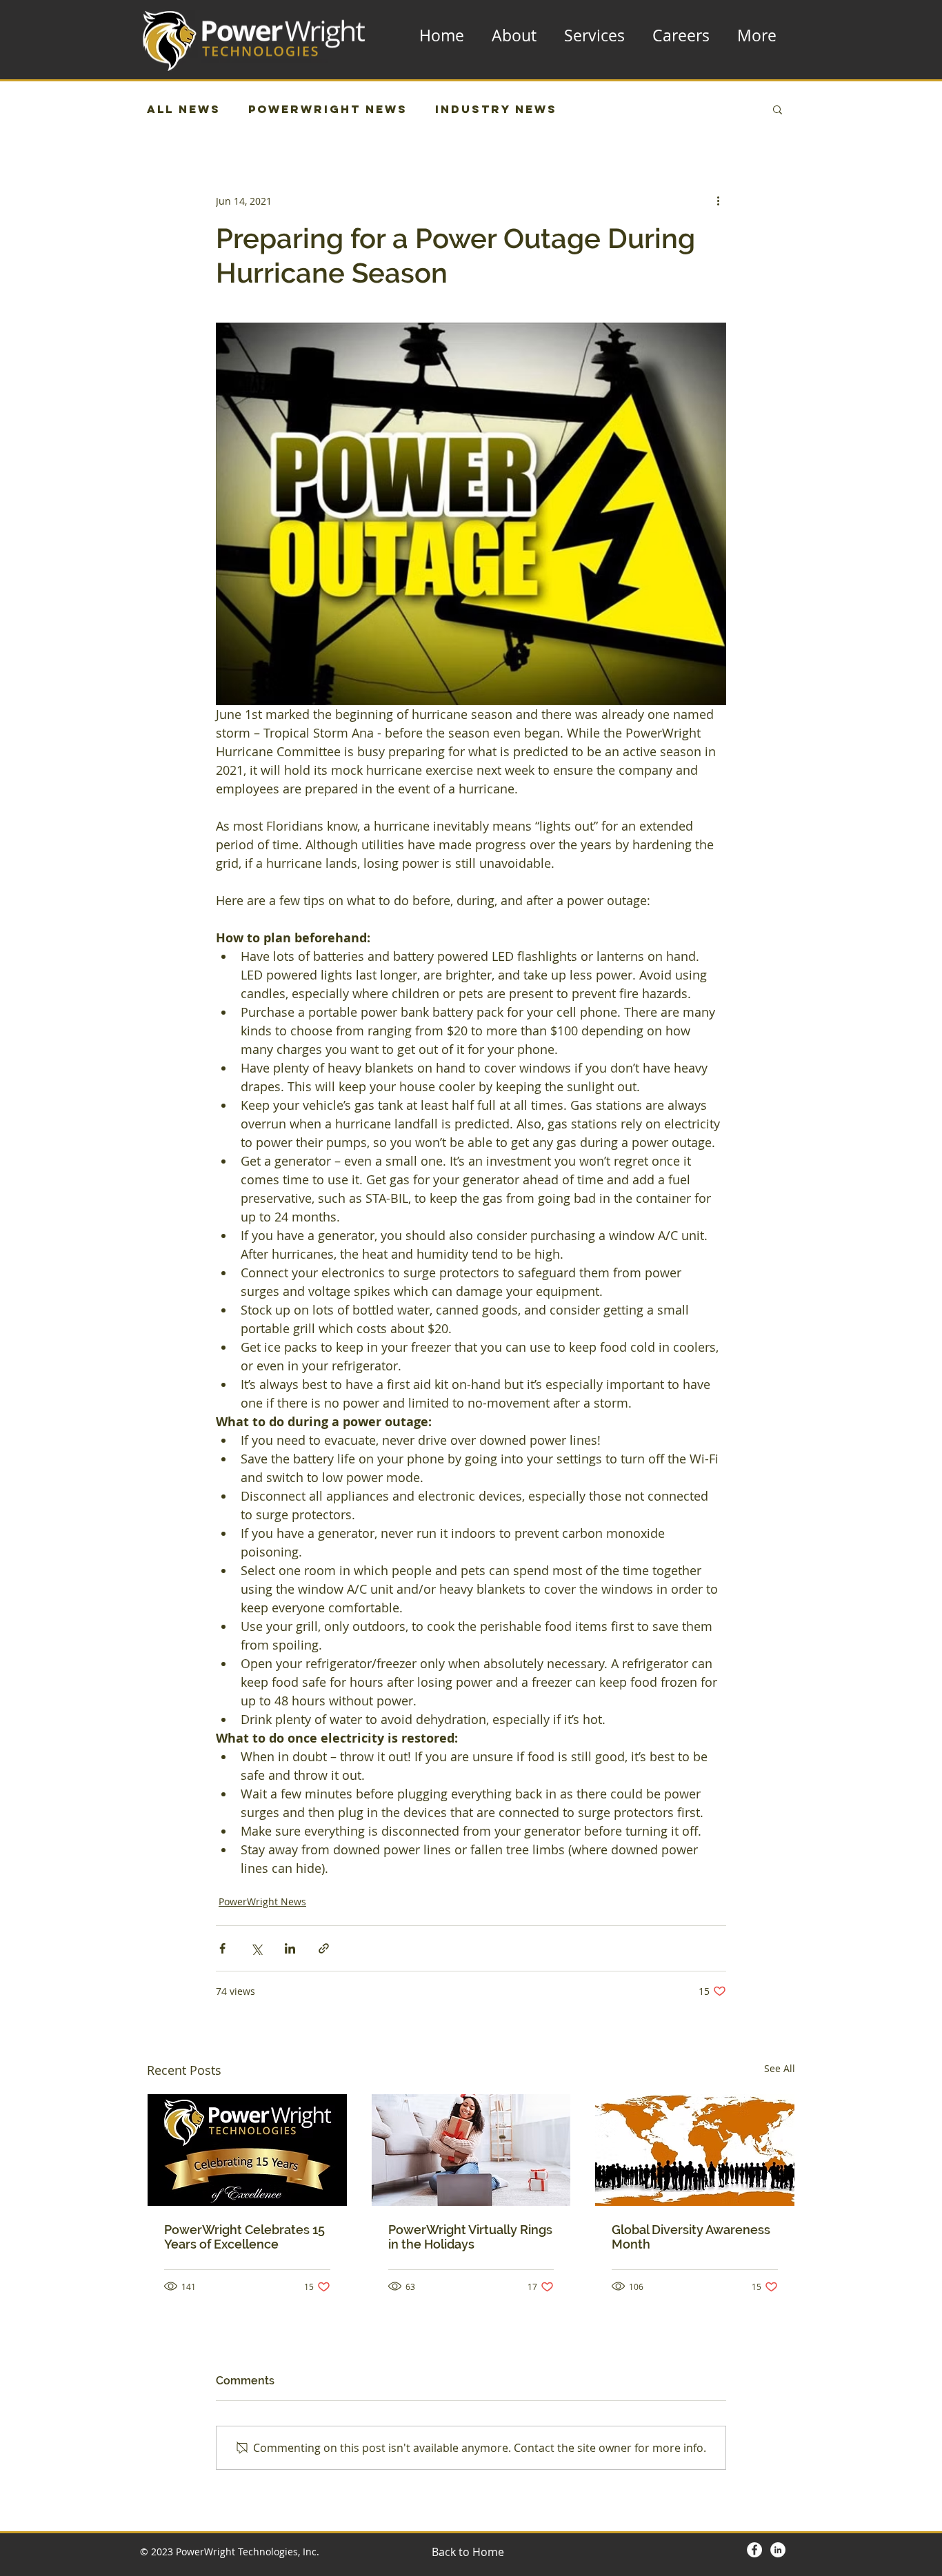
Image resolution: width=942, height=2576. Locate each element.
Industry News (496, 109)
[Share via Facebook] (222, 1948)
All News (184, 109)
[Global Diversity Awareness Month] (695, 2150)
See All (780, 2068)
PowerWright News (328, 109)
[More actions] (718, 201)
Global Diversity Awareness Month (691, 2237)
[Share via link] (324, 1948)
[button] (778, 109)
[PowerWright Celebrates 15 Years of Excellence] (247, 2150)
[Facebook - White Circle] (754, 2550)
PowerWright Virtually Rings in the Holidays (470, 2237)
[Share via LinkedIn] (290, 1948)
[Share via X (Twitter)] (256, 1948)
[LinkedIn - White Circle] (778, 2550)
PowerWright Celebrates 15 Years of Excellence (244, 2237)
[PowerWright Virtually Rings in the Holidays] (471, 2150)
